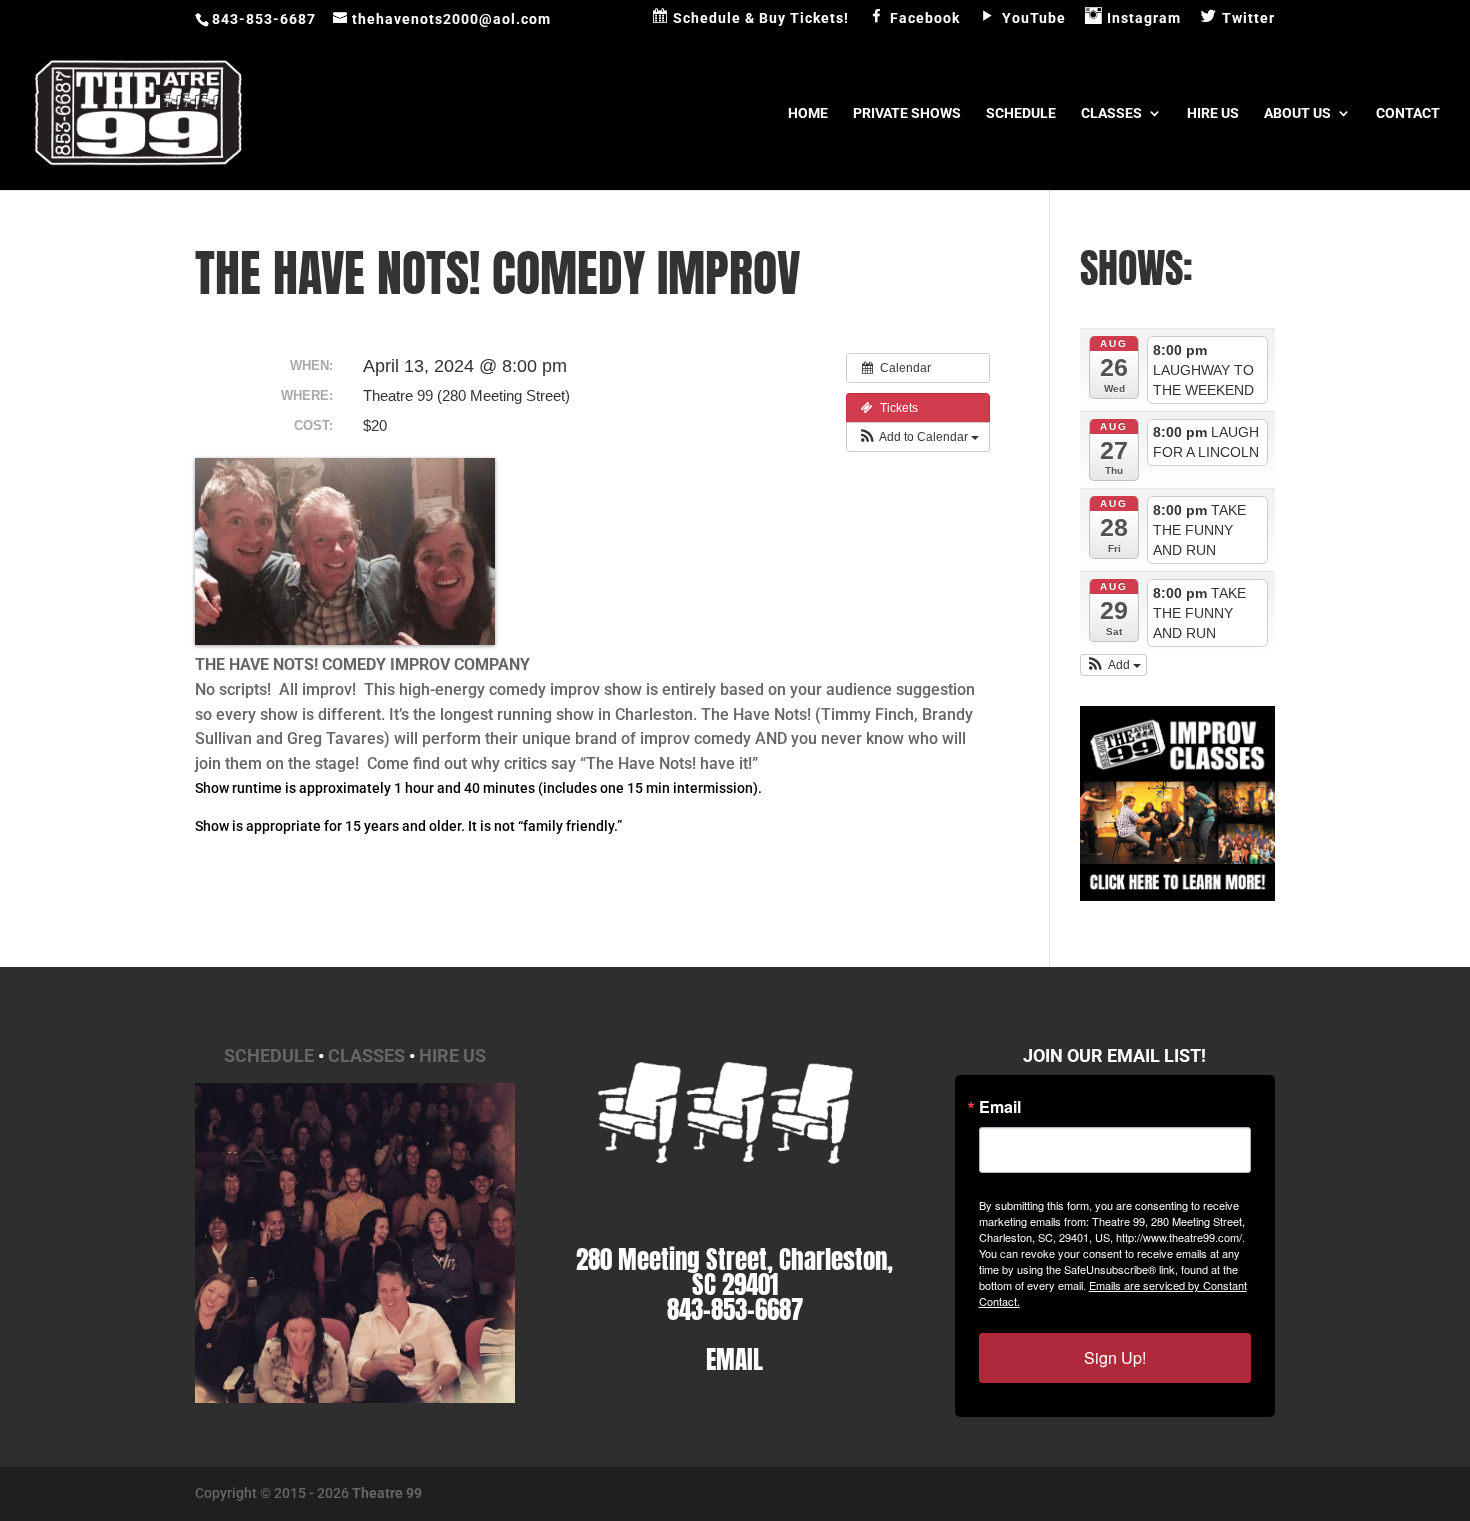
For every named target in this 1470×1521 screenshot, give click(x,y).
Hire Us (1213, 113)
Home (808, 113)
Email (1000, 1107)
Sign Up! (1115, 1357)
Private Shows (907, 113)
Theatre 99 (387, 1493)
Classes (1111, 113)
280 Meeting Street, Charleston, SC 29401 (734, 1272)
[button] (918, 437)
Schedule (1021, 113)
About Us (1297, 113)
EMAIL (734, 1359)
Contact (1408, 113)
